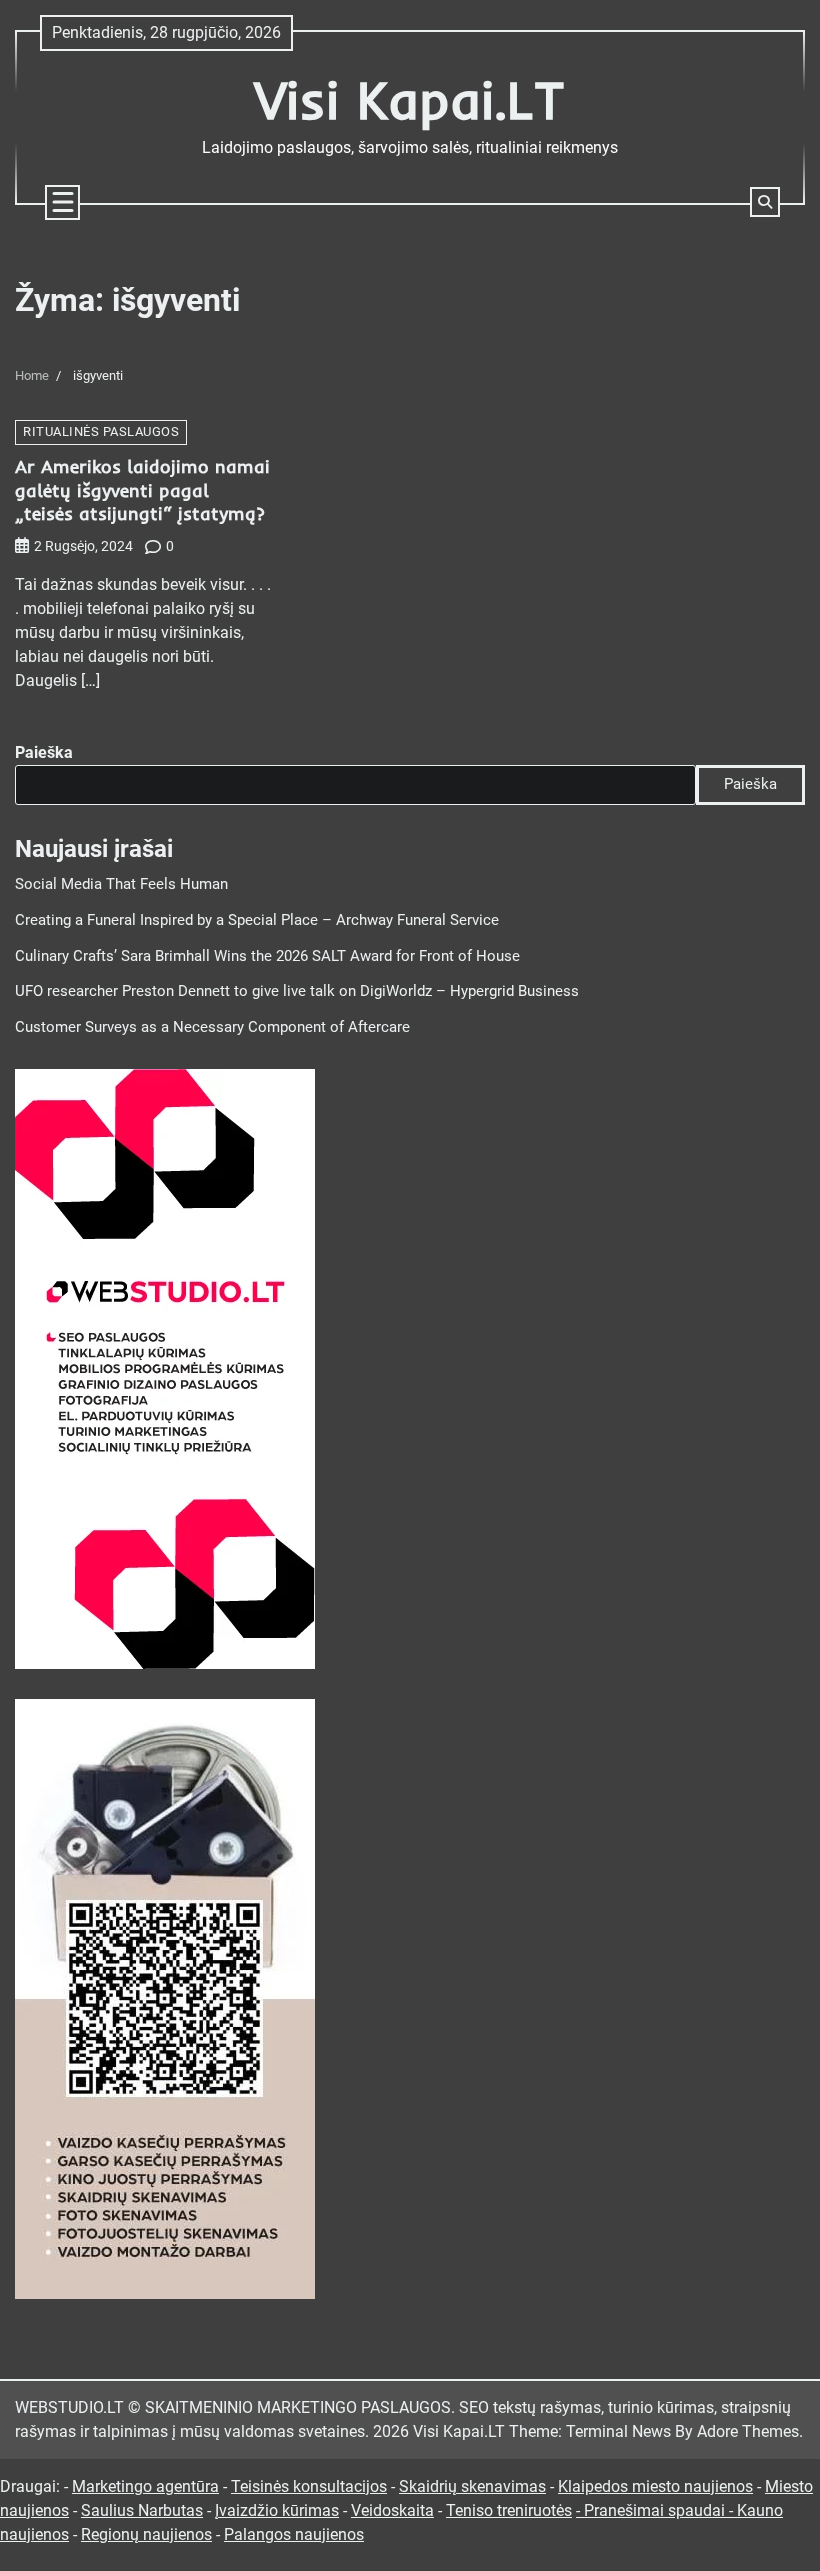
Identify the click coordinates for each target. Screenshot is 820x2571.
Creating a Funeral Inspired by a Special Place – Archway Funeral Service (257, 920)
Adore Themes (748, 2431)
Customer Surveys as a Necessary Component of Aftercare (212, 1027)
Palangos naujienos (294, 2534)
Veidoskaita (392, 2510)
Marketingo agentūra (145, 2486)
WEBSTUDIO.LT (69, 2407)
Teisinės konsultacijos (309, 2486)
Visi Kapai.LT (410, 99)
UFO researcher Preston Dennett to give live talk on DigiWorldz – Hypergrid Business (297, 991)
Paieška (44, 752)
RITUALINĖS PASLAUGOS (101, 431)
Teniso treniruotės (509, 2510)
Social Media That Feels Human (121, 884)
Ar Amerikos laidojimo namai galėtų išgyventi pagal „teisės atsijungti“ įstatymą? (142, 490)
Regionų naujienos (146, 2534)
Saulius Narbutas (142, 2510)
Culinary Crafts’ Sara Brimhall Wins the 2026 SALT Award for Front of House (267, 956)
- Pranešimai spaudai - (656, 2510)
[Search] (765, 202)
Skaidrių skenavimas (472, 2486)
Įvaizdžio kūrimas (277, 2510)
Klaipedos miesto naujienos (655, 2486)
